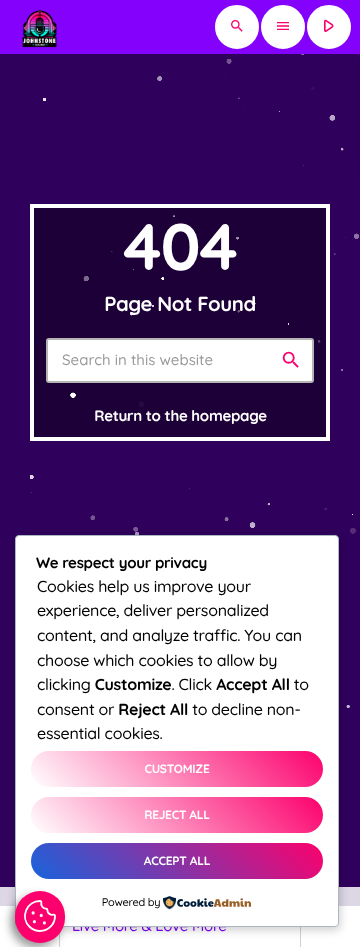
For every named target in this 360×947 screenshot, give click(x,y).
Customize (176, 768)
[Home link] (39, 27)
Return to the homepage (180, 415)
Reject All (177, 814)
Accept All (177, 860)
